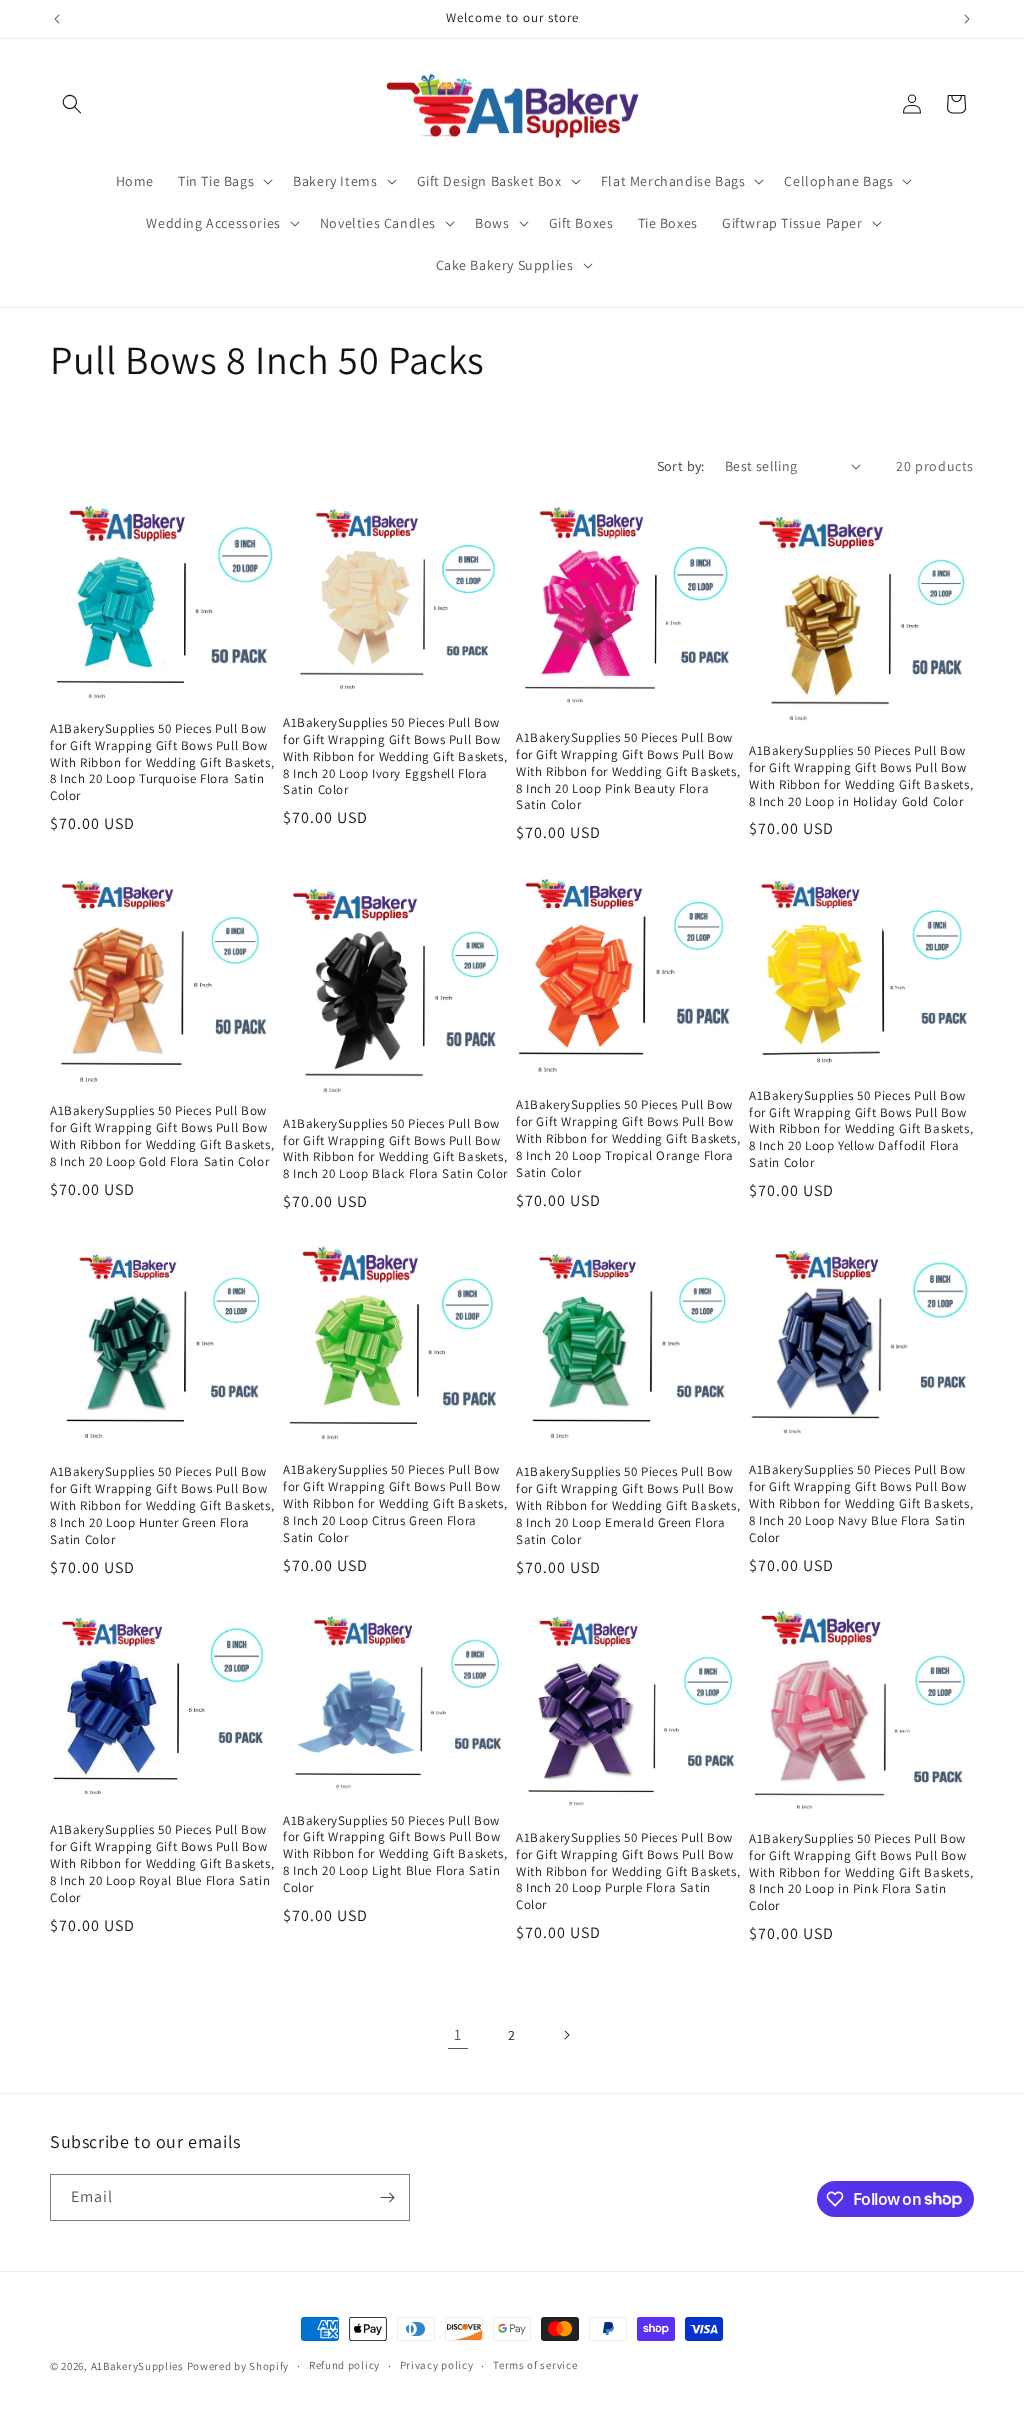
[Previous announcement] (57, 19)
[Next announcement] (967, 19)
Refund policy (344, 2365)
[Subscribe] (387, 2197)
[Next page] (566, 2035)
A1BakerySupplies (137, 2366)
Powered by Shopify (238, 2366)
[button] (72, 104)
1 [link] (458, 2034)
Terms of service (535, 2365)
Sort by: (681, 466)
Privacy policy (437, 2365)
